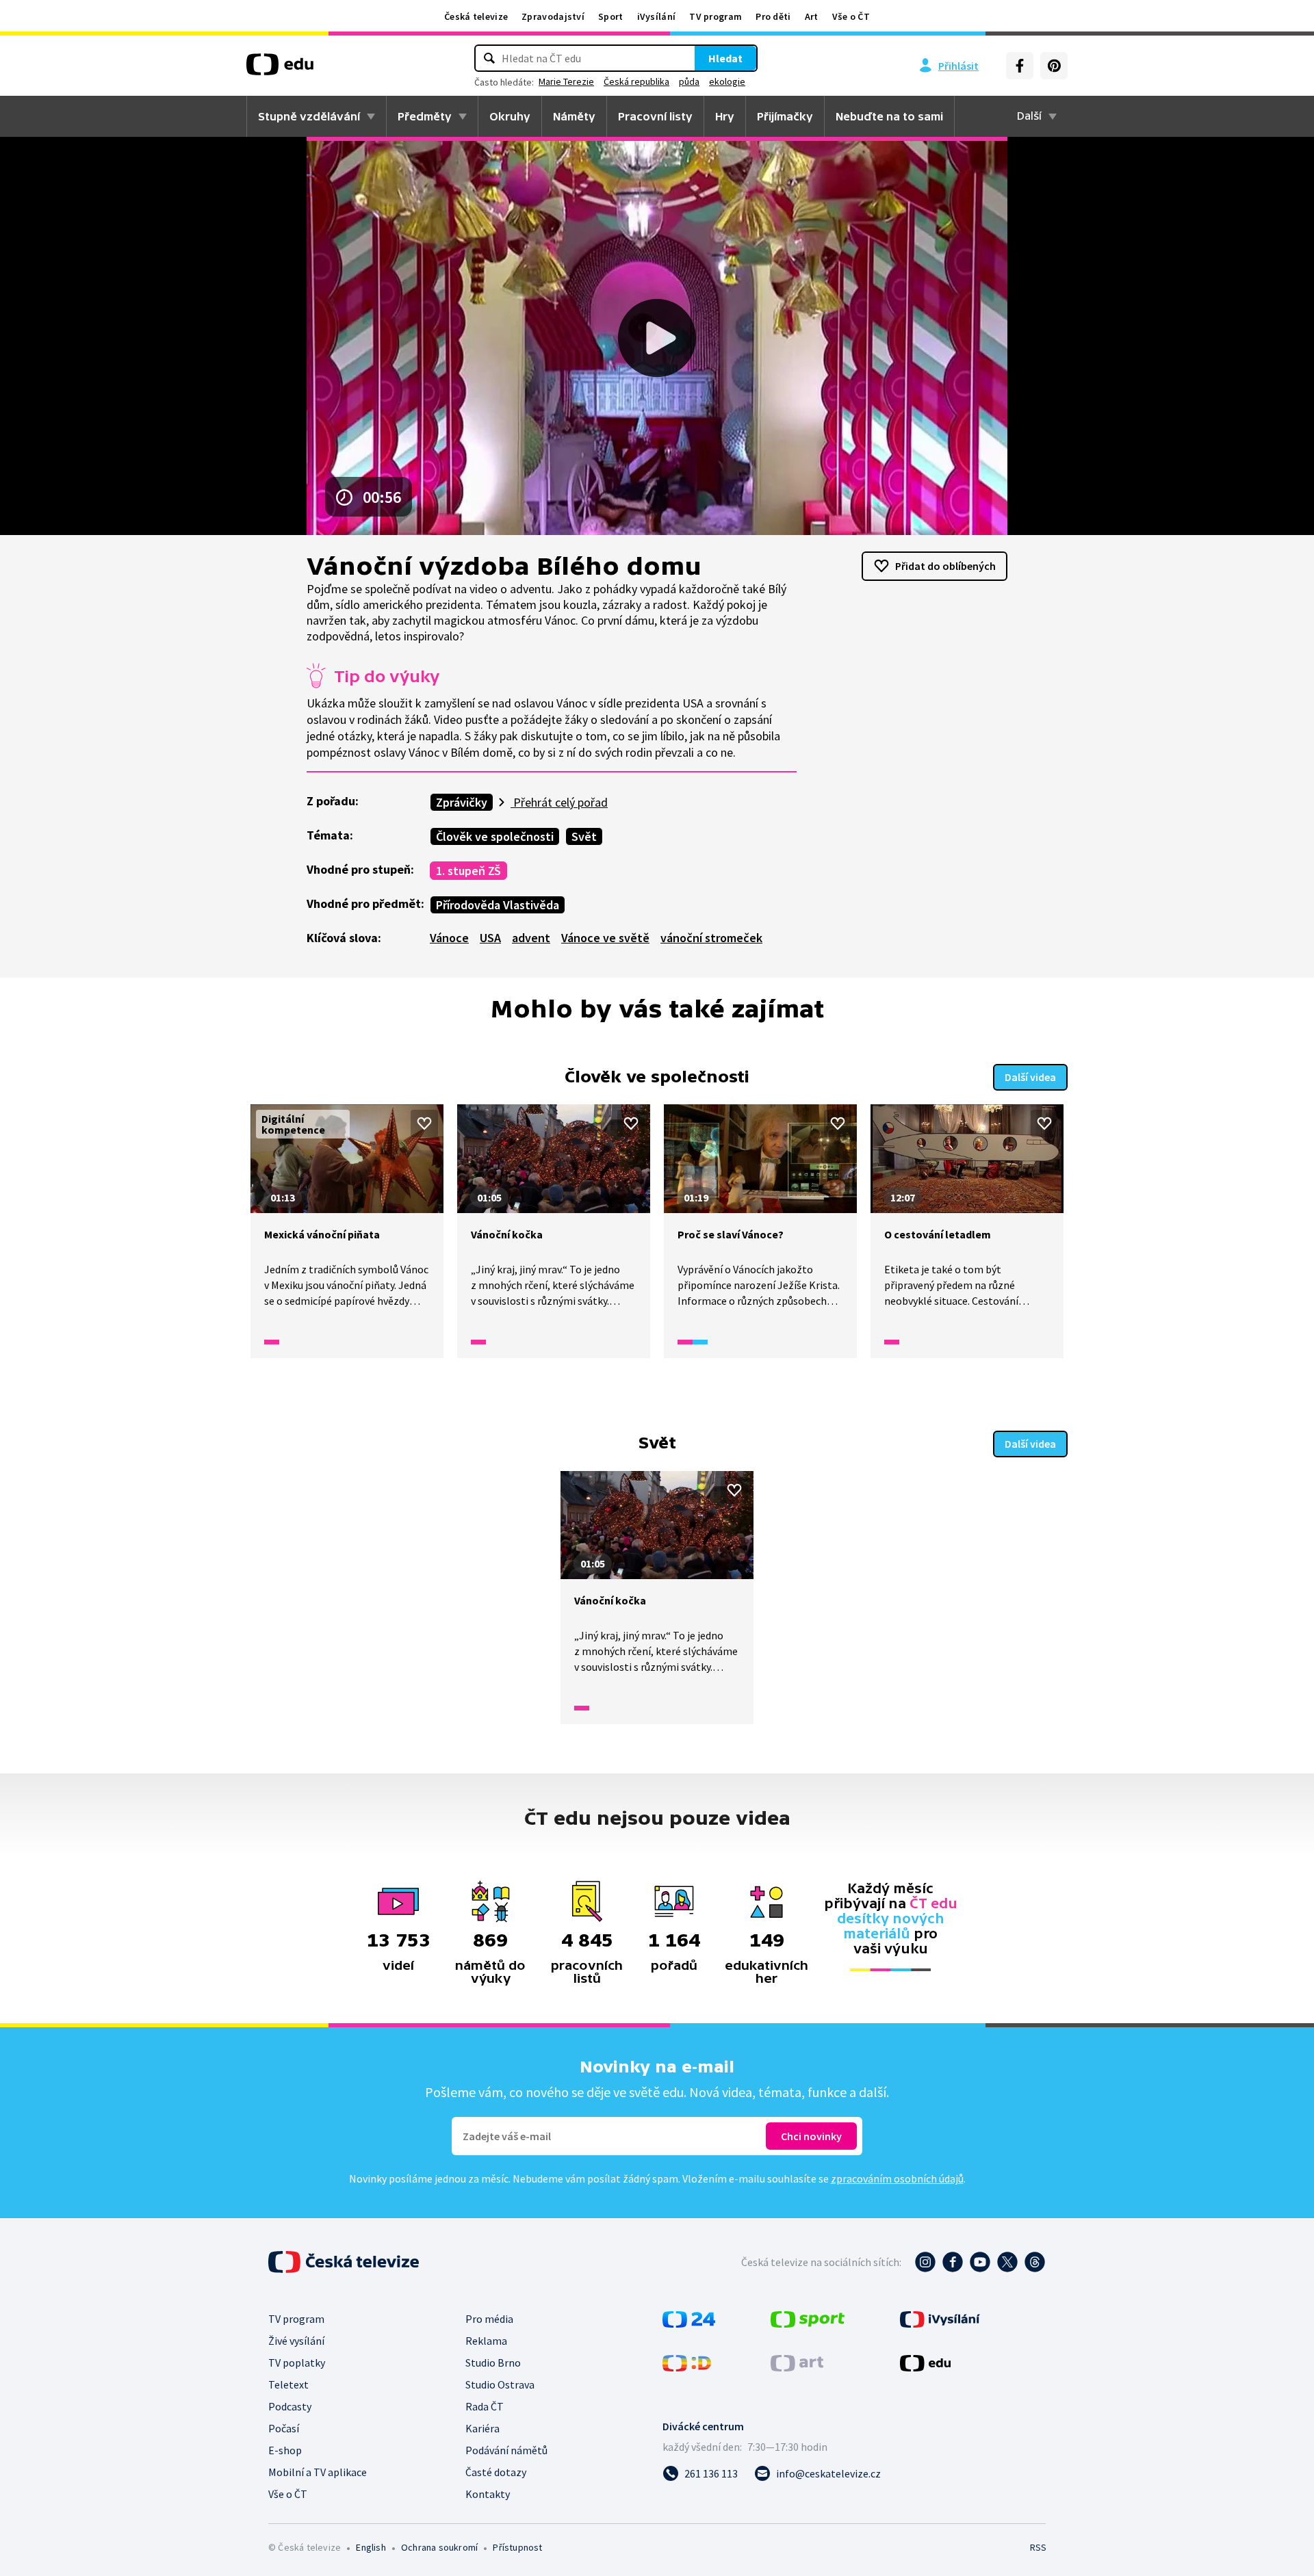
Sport (611, 16)
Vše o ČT (851, 16)
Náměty (574, 116)
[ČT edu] (280, 69)
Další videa (1030, 1077)
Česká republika (636, 81)
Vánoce (449, 938)
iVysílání (657, 16)
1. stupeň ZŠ (468, 871)
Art (812, 16)
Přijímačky (785, 116)
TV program (716, 16)
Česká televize (476, 16)
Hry (725, 116)
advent (531, 938)
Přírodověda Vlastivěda (498, 905)
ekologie (727, 81)
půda (689, 81)
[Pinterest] (1054, 66)
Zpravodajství (553, 16)
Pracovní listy (655, 116)
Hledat (725, 58)
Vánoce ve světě (605, 938)
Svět (584, 836)
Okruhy (510, 116)
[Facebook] (1020, 66)
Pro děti (773, 16)
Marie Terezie (566, 81)
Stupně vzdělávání (309, 116)
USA (490, 938)
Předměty (425, 116)
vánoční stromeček (711, 938)
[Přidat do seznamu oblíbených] (424, 1123)
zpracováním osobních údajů (897, 2178)
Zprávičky (462, 802)
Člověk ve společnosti (495, 836)
